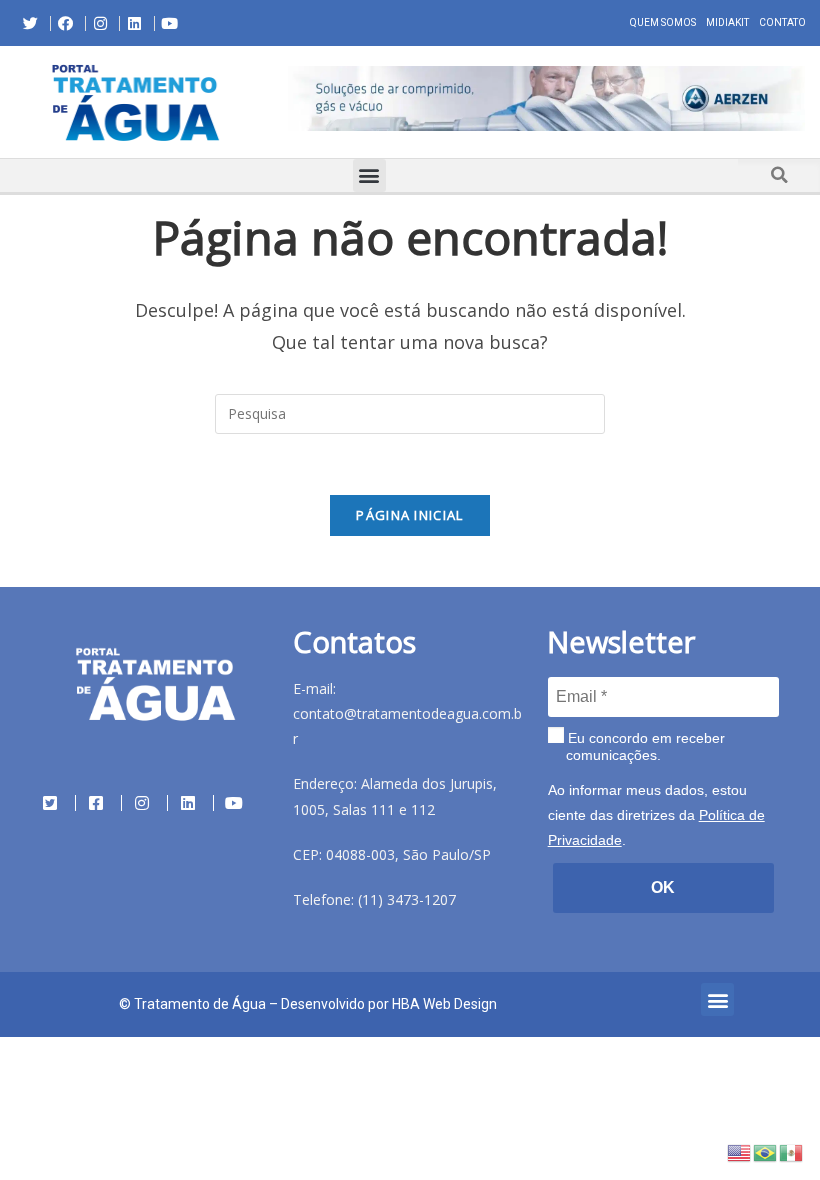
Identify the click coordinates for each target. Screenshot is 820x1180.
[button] (288, 102)
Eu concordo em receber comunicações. (644, 747)
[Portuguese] (766, 1151)
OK (663, 887)
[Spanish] (792, 1151)
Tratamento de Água (200, 1004)
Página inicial (409, 515)
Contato (782, 22)
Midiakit (727, 22)
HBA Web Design (444, 1004)
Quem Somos (663, 22)
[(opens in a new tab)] (546, 98)
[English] (740, 1151)
